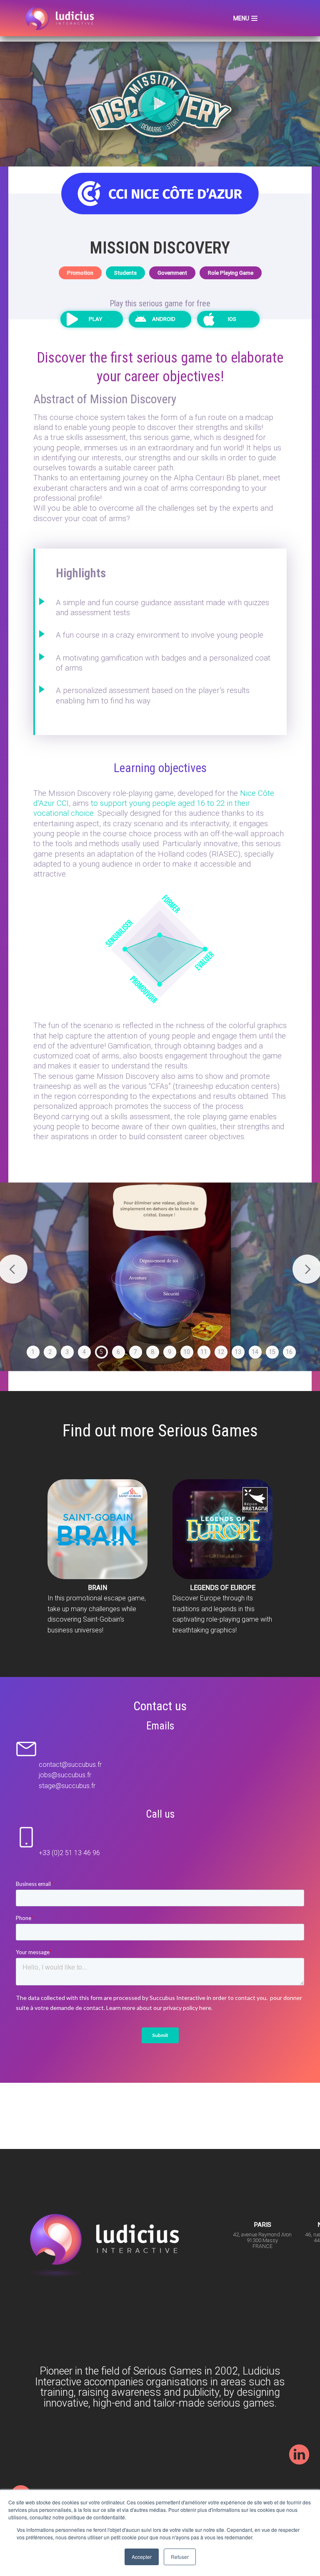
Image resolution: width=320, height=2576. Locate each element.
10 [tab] (187, 1352)
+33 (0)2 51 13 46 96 (69, 1853)
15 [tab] (272, 1352)
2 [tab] (50, 1352)
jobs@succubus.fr (65, 1775)
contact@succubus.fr (70, 1765)
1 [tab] (33, 1352)
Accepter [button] (142, 2557)
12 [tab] (221, 1352)
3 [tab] (67, 1352)
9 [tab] (170, 1352)
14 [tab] (255, 1352)
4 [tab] (84, 1352)
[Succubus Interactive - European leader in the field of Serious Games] (61, 18)
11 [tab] (204, 1352)
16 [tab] (289, 1352)
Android (164, 319)
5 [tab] (101, 1352)
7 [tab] (135, 1352)
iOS (232, 319)
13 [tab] (238, 1352)
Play (95, 319)
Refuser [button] (180, 2557)
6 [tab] (118, 1352)
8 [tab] (152, 1352)
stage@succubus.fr (67, 1786)
